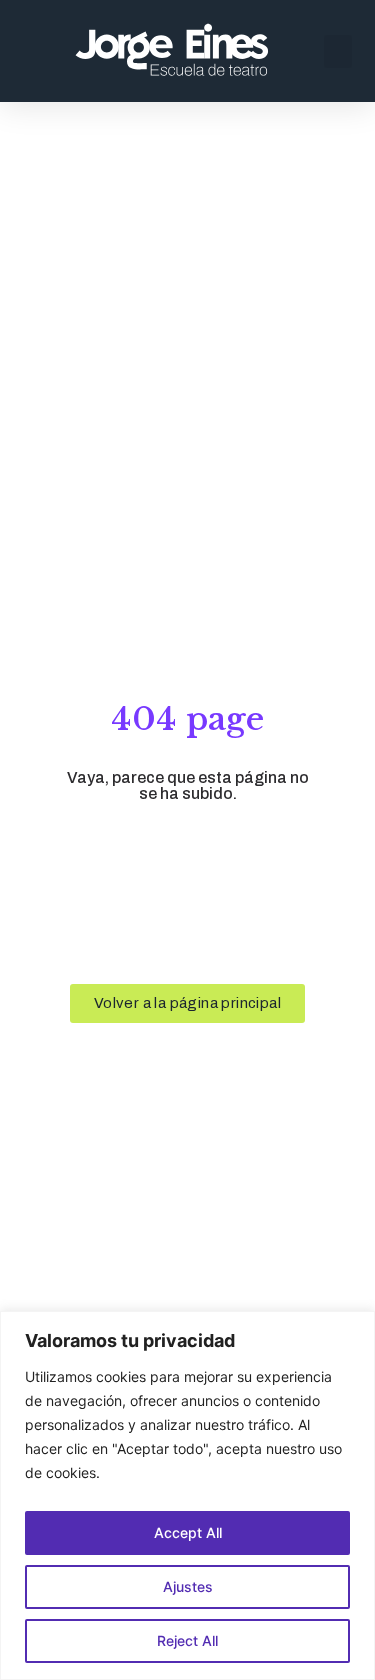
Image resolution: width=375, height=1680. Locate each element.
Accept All (188, 1532)
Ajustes (188, 1586)
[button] (338, 51)
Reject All (187, 1640)
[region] (187, 1495)
